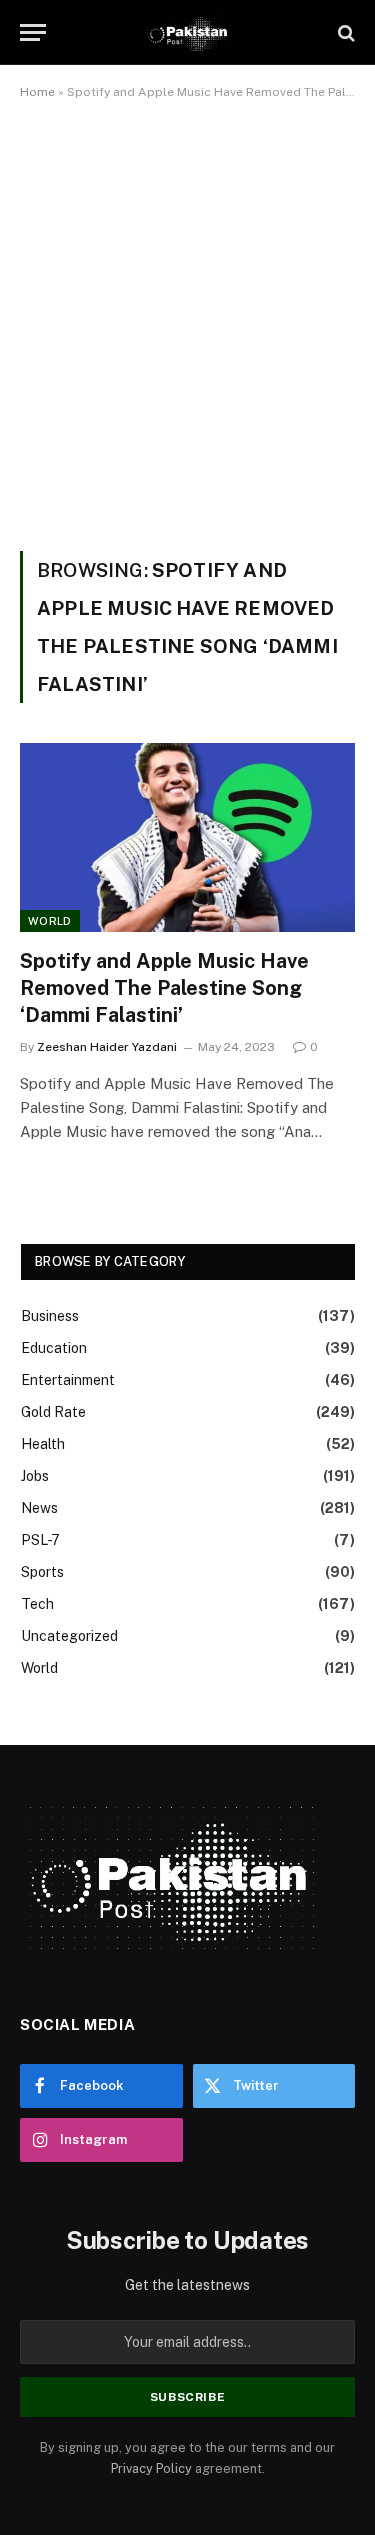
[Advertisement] (187, 321)
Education (54, 1348)
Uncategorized (69, 1636)
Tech (37, 1604)
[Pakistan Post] (187, 32)
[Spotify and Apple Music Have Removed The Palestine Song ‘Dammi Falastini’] (187, 837)
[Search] (344, 32)
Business (50, 1316)
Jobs (35, 1476)
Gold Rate (53, 1412)
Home (37, 92)
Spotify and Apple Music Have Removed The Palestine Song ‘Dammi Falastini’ (164, 988)
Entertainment (68, 1380)
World (50, 921)
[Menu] (33, 32)
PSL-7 (40, 1540)
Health (43, 1444)
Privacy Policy (151, 2468)
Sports (42, 1572)
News (39, 1508)
